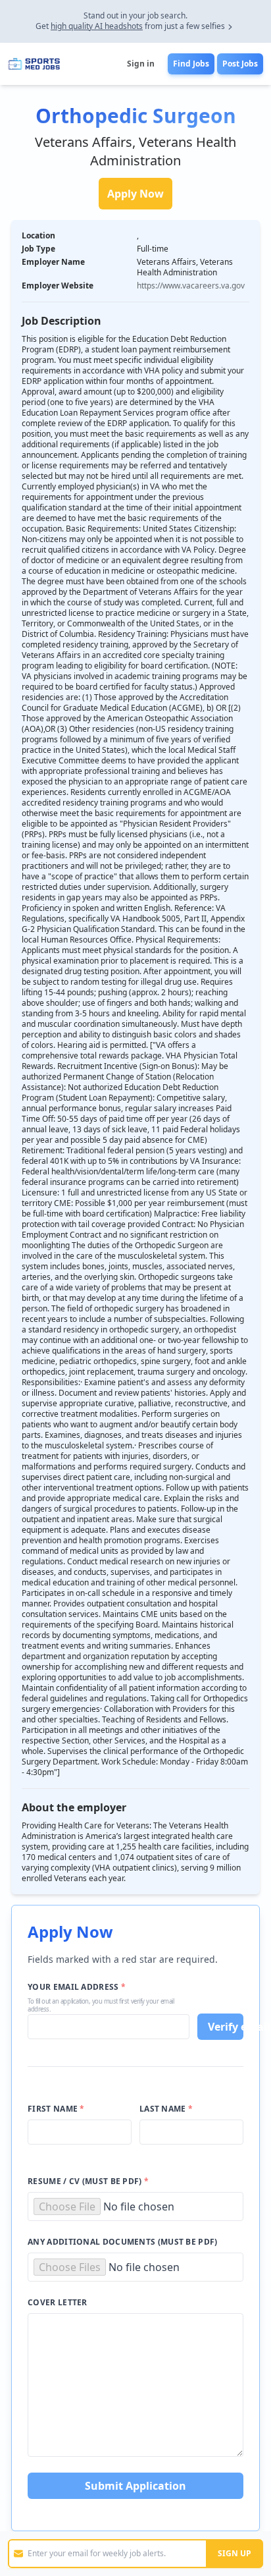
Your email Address (77, 1987)
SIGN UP (234, 2553)
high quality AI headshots (97, 26)
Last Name (166, 2109)
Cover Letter (58, 2303)
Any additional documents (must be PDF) (122, 2242)
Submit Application (135, 2486)
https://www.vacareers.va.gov (191, 286)
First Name (56, 2109)
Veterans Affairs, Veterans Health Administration (135, 151)
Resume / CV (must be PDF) (88, 2181)
